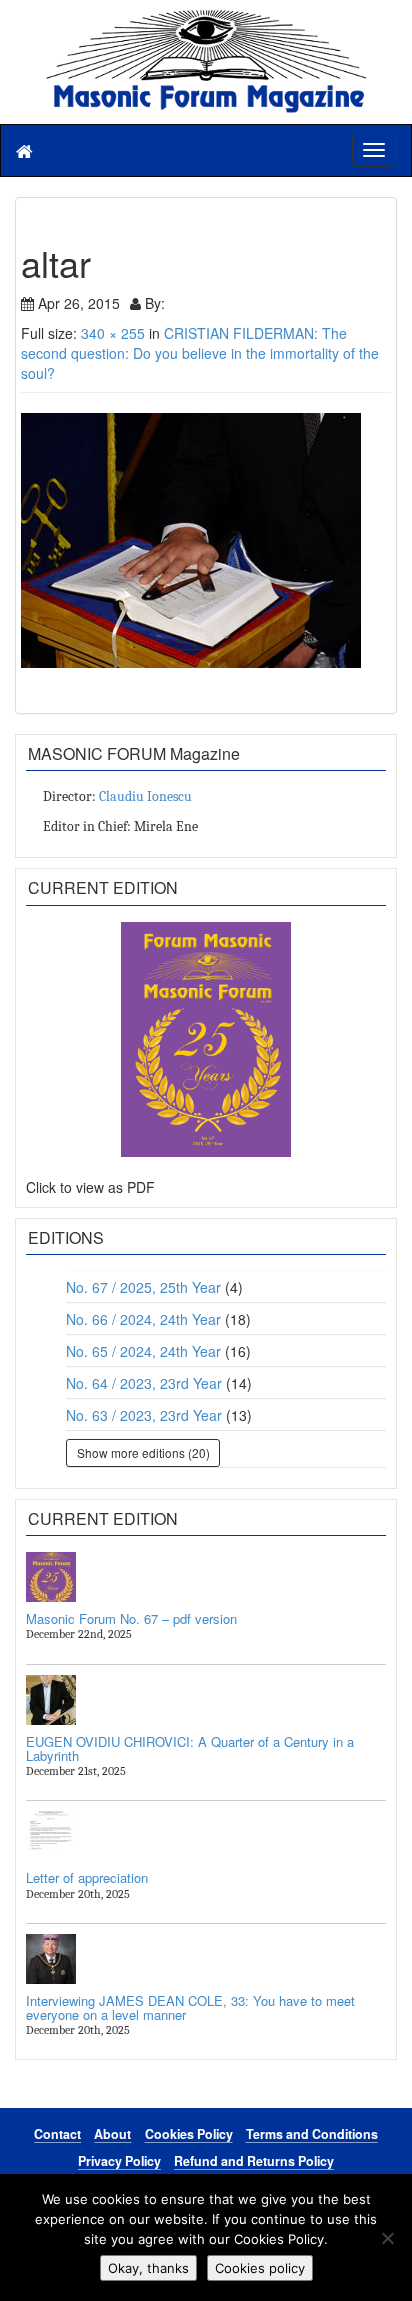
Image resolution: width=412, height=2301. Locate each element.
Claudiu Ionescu (145, 796)
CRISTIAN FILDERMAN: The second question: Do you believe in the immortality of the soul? (200, 353)
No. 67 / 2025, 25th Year (143, 1287)
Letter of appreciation (87, 1877)
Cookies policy (260, 2268)
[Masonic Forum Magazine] (206, 20)
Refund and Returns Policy (254, 2161)
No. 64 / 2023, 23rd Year (144, 1383)
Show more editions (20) (143, 1452)
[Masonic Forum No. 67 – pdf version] (206, 1577)
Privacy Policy (119, 2161)
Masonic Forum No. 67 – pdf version (131, 1618)
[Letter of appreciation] (206, 1836)
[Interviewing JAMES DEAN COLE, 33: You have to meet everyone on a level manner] (206, 1959)
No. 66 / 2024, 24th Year (143, 1319)
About (112, 2134)
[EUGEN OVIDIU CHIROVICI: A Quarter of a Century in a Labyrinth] (206, 1700)
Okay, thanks (148, 2268)
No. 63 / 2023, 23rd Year (144, 1415)
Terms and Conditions (312, 2134)
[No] (387, 2238)
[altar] (206, 540)
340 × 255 (113, 333)
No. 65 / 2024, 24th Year (143, 1351)
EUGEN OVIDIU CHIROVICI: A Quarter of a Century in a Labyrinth (190, 1748)
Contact (57, 2134)
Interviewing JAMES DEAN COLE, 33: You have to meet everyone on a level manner (190, 2007)
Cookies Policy (189, 2134)
